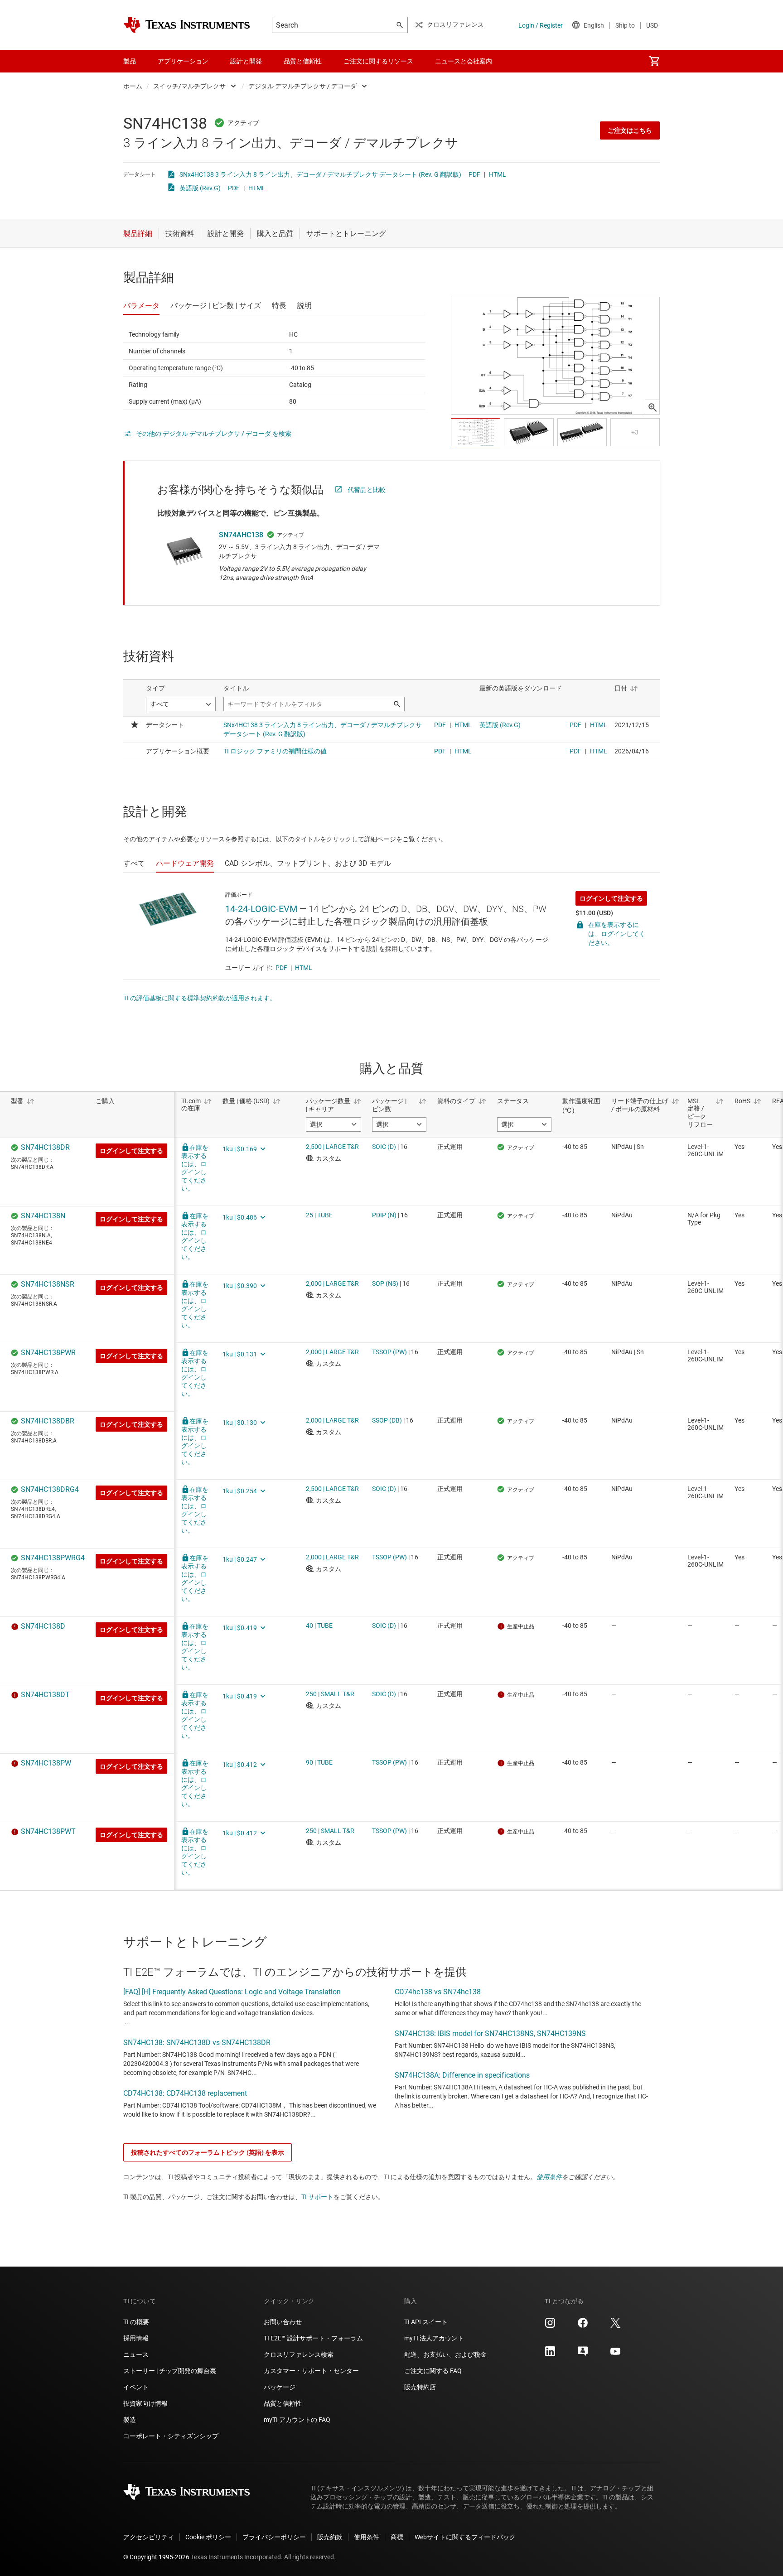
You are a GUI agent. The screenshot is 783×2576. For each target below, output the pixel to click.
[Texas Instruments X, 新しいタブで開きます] (615, 2326)
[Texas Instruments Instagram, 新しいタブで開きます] (550, 2326)
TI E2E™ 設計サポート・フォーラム (313, 2338)
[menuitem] (654, 61)
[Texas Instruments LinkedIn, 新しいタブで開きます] (550, 2354)
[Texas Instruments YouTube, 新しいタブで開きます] (615, 2354)
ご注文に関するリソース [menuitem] (378, 61)
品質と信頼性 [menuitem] (303, 61)
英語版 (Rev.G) (200, 188)
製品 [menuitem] (130, 61)
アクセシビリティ (149, 2537)
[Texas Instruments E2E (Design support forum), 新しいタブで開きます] (583, 2354)
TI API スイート (426, 2322)
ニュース (136, 2354)
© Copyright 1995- (156, 2557)
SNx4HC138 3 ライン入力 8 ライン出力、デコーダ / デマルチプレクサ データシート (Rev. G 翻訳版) (320, 174)
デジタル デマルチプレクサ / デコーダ (302, 86)
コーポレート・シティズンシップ (171, 2436)
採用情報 (136, 2338)
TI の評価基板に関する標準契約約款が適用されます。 (200, 998)
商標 (397, 2537)
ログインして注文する (611, 898)
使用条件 (549, 2177)
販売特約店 (420, 2387)
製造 (130, 2420)
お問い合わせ (283, 2322)
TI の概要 (136, 2322)
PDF (474, 174)
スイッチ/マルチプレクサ (189, 86)
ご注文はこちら (630, 130)
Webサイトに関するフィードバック (465, 2537)
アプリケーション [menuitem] (183, 61)
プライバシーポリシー (274, 2537)
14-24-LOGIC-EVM (261, 909)
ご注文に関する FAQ (433, 2371)
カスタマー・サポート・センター (311, 2371)
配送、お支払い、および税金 (445, 2354)
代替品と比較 (367, 490)
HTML (498, 174)
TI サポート (317, 2197)
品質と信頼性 (283, 2403)
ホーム (133, 86)
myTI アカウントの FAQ (297, 2420)
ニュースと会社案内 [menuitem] (464, 61)
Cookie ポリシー (208, 2537)
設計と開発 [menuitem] (246, 61)
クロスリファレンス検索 (299, 2354)
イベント (136, 2387)
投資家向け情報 (145, 2403)
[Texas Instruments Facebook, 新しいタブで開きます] (583, 2326)
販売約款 (330, 2537)
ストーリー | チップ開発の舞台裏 (170, 2371)
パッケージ (280, 2387)
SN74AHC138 (241, 535)
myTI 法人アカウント (434, 2338)
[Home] (187, 25)
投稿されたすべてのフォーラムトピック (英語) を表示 (208, 2152)
